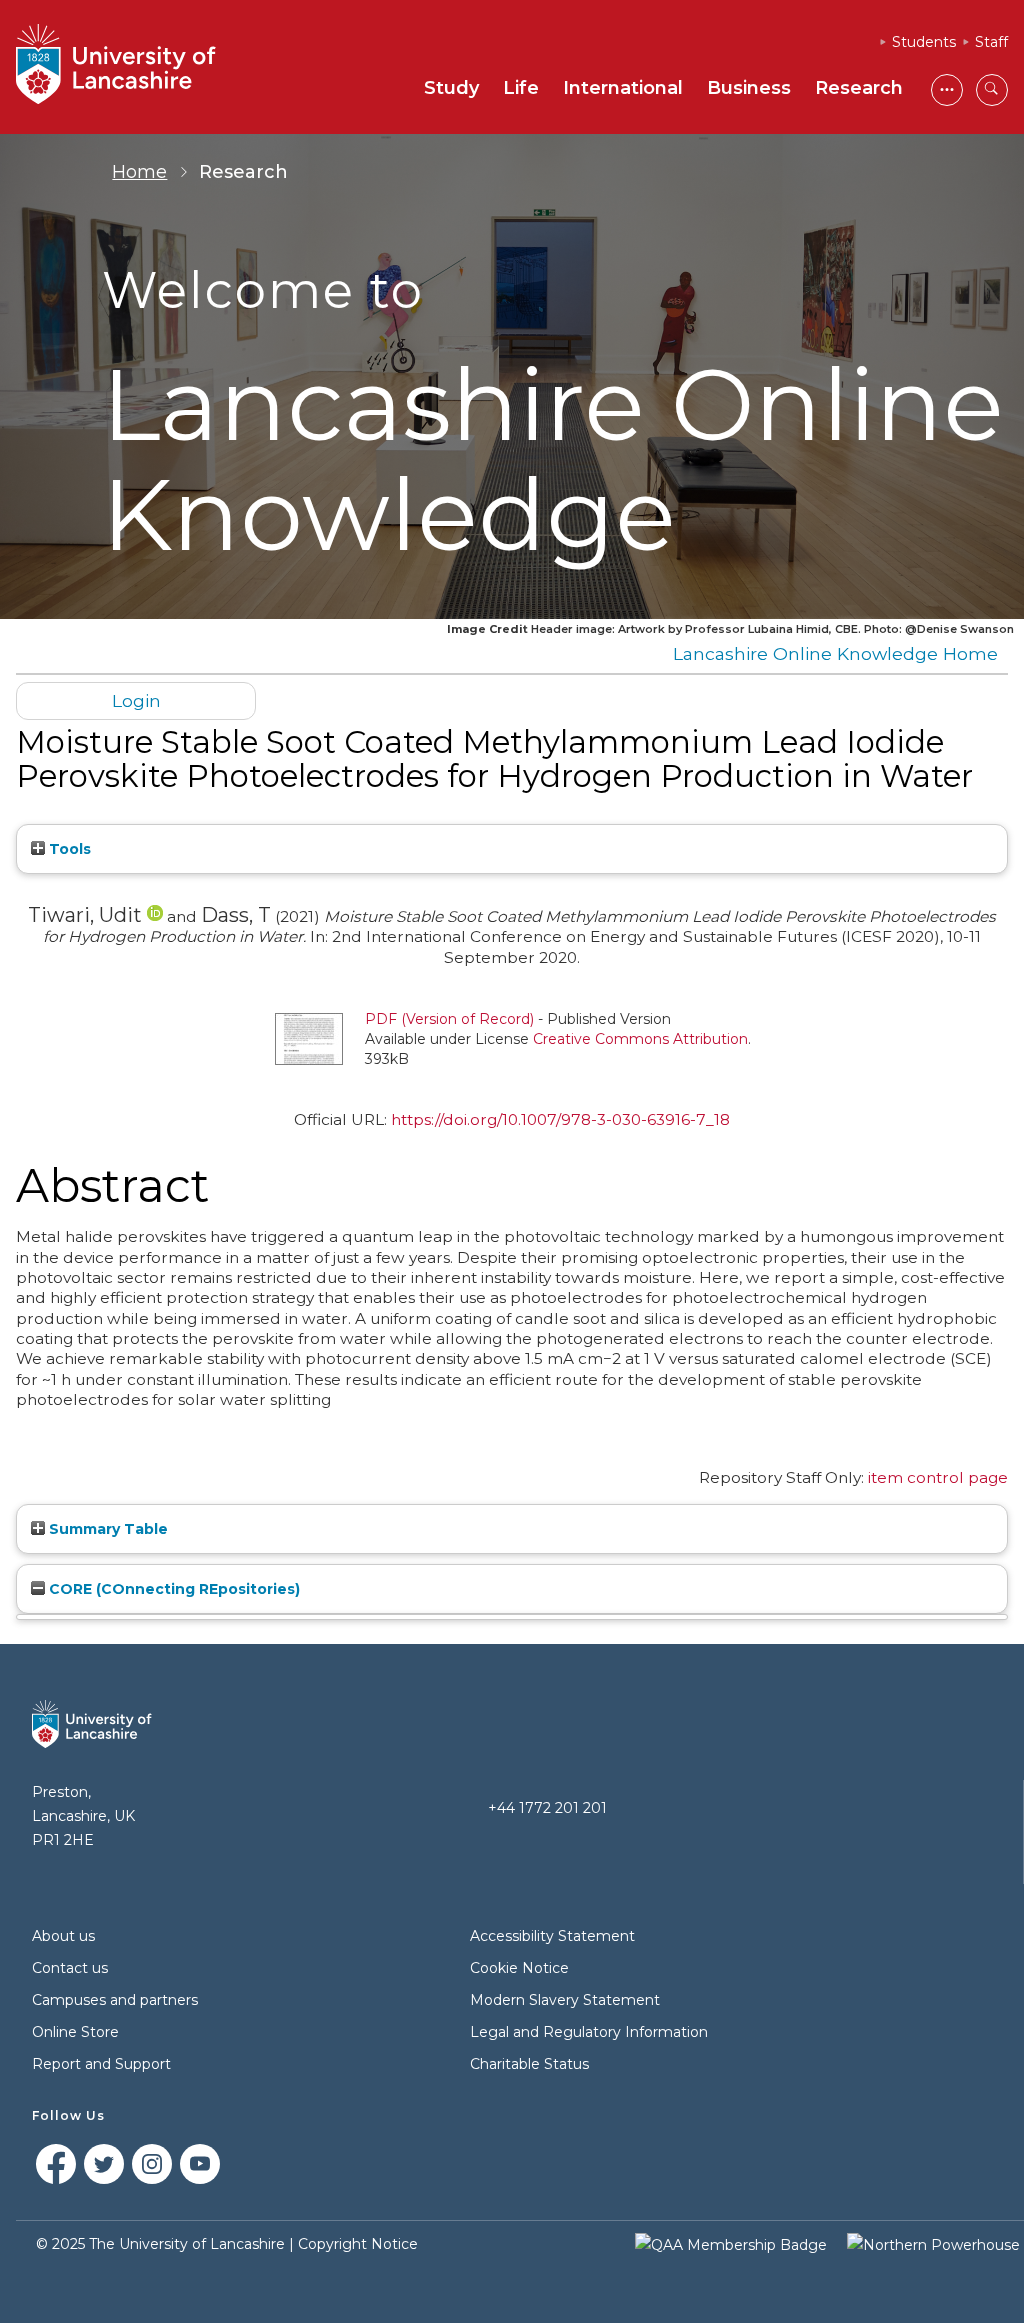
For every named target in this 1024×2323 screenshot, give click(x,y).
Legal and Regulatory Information (589, 2032)
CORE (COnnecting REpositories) (172, 1589)
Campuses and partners (115, 2000)
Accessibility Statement (552, 1936)
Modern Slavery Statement (565, 2000)
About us (63, 1936)
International (623, 88)
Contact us (70, 1968)
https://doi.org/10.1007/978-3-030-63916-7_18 (560, 1119)
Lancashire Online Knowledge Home (835, 653)
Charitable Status (529, 2064)
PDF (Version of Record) (449, 1019)
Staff (991, 42)
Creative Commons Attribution (640, 1039)
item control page (938, 1477)
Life (521, 88)
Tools (68, 849)
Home (139, 172)
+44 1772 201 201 (547, 1808)
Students (924, 42)
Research (859, 88)
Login (136, 700)
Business (749, 88)
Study (451, 88)
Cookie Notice (519, 1968)
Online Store (75, 2032)
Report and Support (101, 2064)
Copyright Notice (358, 2244)
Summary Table (106, 1529)
